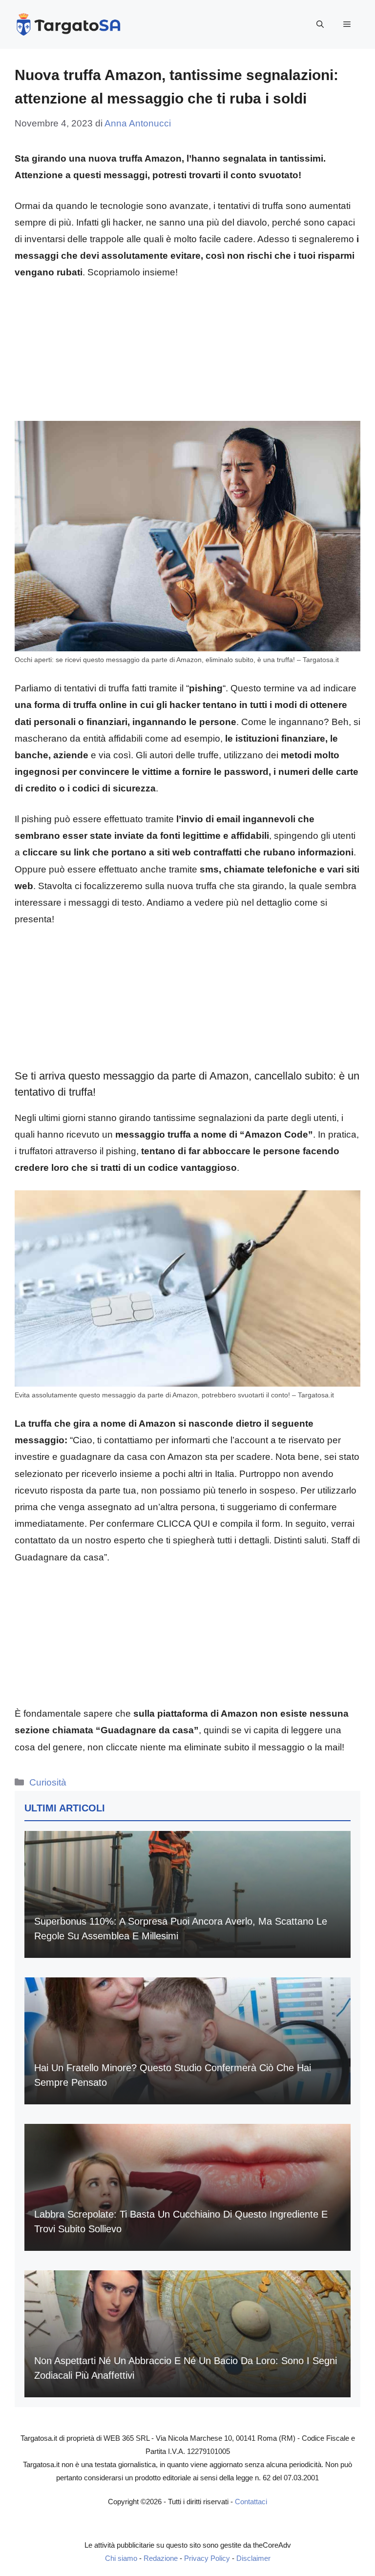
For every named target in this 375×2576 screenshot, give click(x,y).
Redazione (161, 2558)
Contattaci (251, 2502)
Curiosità (48, 1782)
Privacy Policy (207, 2558)
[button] (320, 24)
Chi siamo (121, 2558)
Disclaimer (253, 2558)
